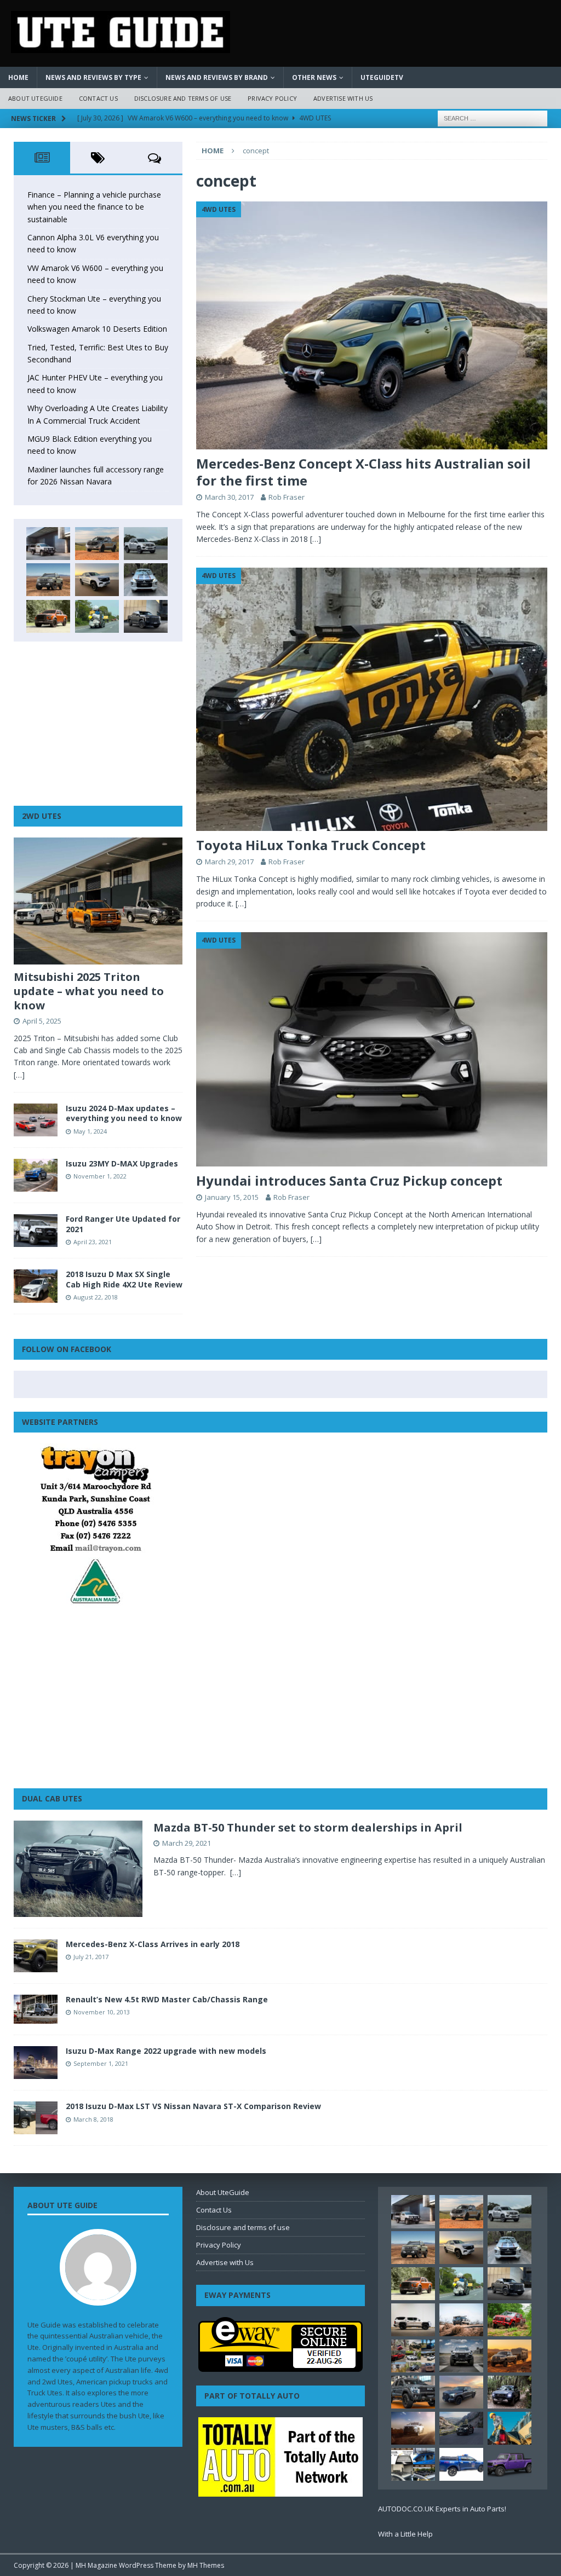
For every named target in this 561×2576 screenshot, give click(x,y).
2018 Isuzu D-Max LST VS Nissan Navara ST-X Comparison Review (193, 2106)
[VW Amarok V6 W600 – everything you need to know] (146, 544)
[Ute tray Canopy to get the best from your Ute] (461, 2464)
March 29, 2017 (229, 862)
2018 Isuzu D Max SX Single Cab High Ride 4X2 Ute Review (124, 1279)
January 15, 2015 (232, 1197)
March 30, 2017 (229, 497)
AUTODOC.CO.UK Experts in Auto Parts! (442, 2509)
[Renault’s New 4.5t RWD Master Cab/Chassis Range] (36, 2009)
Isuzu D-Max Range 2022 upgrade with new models (166, 2051)
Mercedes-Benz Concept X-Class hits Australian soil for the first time (363, 472)
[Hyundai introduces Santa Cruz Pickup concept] (372, 1049)
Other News (314, 77)
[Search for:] (493, 117)
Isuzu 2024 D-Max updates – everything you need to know (124, 1113)
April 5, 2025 (42, 1021)
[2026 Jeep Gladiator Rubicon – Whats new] (510, 2464)
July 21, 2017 (91, 1957)
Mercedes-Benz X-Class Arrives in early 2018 (153, 1944)
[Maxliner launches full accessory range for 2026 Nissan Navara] (413, 2320)
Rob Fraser (287, 497)
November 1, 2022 (100, 1176)
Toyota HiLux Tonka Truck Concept (311, 845)
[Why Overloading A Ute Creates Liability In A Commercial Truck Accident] (97, 616)
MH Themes (206, 2565)
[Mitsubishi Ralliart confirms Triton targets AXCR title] (510, 2320)
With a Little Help (405, 2534)
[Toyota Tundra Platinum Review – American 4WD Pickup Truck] (461, 2392)
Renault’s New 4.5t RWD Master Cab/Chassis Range (167, 1999)
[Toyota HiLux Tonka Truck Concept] (372, 699)
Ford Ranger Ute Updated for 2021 (123, 1224)
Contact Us (98, 98)
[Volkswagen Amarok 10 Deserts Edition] (97, 580)
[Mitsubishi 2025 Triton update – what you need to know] (98, 901)
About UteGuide (35, 98)
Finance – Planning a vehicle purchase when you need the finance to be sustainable (94, 207)
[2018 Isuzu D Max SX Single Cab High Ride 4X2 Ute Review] (36, 1286)
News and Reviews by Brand (217, 77)
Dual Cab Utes (52, 1798)
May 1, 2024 (90, 1131)
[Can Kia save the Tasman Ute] (413, 2392)
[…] (316, 539)
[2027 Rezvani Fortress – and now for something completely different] (461, 2356)
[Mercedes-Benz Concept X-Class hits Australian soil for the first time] (372, 325)
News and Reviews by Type (93, 77)
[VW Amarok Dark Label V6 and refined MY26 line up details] (461, 2428)
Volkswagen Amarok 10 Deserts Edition (97, 329)
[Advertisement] (98, 724)
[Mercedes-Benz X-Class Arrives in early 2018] (36, 1956)
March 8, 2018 (93, 2119)
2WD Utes (42, 816)
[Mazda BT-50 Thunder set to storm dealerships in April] (78, 1869)
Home (18, 77)
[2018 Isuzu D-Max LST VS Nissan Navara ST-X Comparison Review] (36, 2118)
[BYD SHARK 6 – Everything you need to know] (510, 2392)
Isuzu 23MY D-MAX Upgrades (122, 1163)
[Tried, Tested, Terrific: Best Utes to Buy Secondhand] (146, 580)
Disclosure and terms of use (183, 98)
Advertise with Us (343, 98)
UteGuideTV (382, 77)
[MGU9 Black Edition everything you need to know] (146, 616)
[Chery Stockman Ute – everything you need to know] (48, 580)
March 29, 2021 (187, 1843)
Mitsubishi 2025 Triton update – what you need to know (89, 991)
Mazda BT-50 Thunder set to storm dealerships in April (308, 1827)
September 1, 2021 (101, 2063)
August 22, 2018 (96, 1297)
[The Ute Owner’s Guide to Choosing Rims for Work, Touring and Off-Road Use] (461, 2320)
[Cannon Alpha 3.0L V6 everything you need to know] (97, 544)
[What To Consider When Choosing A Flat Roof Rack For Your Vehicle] (413, 2464)
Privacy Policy (272, 98)
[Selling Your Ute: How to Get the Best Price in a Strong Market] (413, 2356)
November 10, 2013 (102, 2012)
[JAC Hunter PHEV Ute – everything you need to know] (48, 616)
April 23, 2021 (93, 1242)
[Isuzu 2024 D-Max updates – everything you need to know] (36, 1120)
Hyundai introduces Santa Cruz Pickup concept (349, 1180)
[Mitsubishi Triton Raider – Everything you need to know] (413, 2428)
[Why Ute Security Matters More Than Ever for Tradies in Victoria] (510, 2428)
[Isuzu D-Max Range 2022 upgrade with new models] (36, 2063)
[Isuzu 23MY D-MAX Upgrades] (36, 1175)
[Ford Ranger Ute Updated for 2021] (36, 1231)
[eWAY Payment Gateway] (280, 2366)
